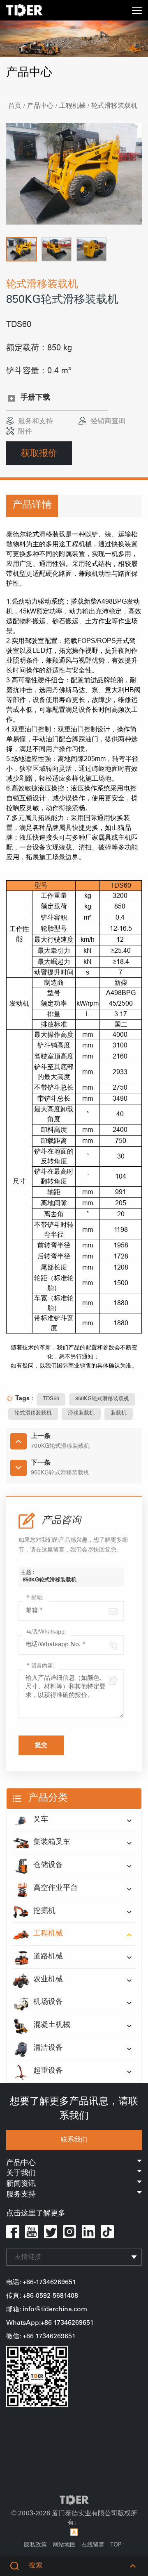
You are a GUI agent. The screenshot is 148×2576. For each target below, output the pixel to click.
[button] (22, 249)
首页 (15, 106)
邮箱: (35, 1598)
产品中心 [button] (21, 2163)
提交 (41, 1746)
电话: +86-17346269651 (41, 2283)
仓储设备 (48, 1865)
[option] (74, 174)
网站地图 (64, 2545)
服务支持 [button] (21, 2195)
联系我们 (74, 2140)
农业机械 (48, 1980)
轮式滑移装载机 (114, 106)
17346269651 (55, 2337)
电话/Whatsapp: (46, 1632)
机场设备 (48, 2002)
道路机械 (48, 1957)
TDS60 (51, 1399)
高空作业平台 (55, 1888)
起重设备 (48, 2071)
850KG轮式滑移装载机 (102, 1399)
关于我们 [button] (21, 2174)
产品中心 (40, 106)
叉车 (41, 1820)
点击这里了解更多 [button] (36, 2214)
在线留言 (93, 2545)
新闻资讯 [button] (21, 2184)
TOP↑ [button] (117, 2545)
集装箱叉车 (52, 1842)
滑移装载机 (81, 1414)
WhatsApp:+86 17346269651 (50, 2323)
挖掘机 (44, 1911)
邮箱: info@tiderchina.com (47, 2310)
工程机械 (72, 106)
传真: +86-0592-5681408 (42, 2296)
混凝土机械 (52, 2025)
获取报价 (39, 453)
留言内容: (40, 1666)
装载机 (119, 1414)
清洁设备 (48, 2048)
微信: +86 (21, 2337)
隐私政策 (35, 2545)
